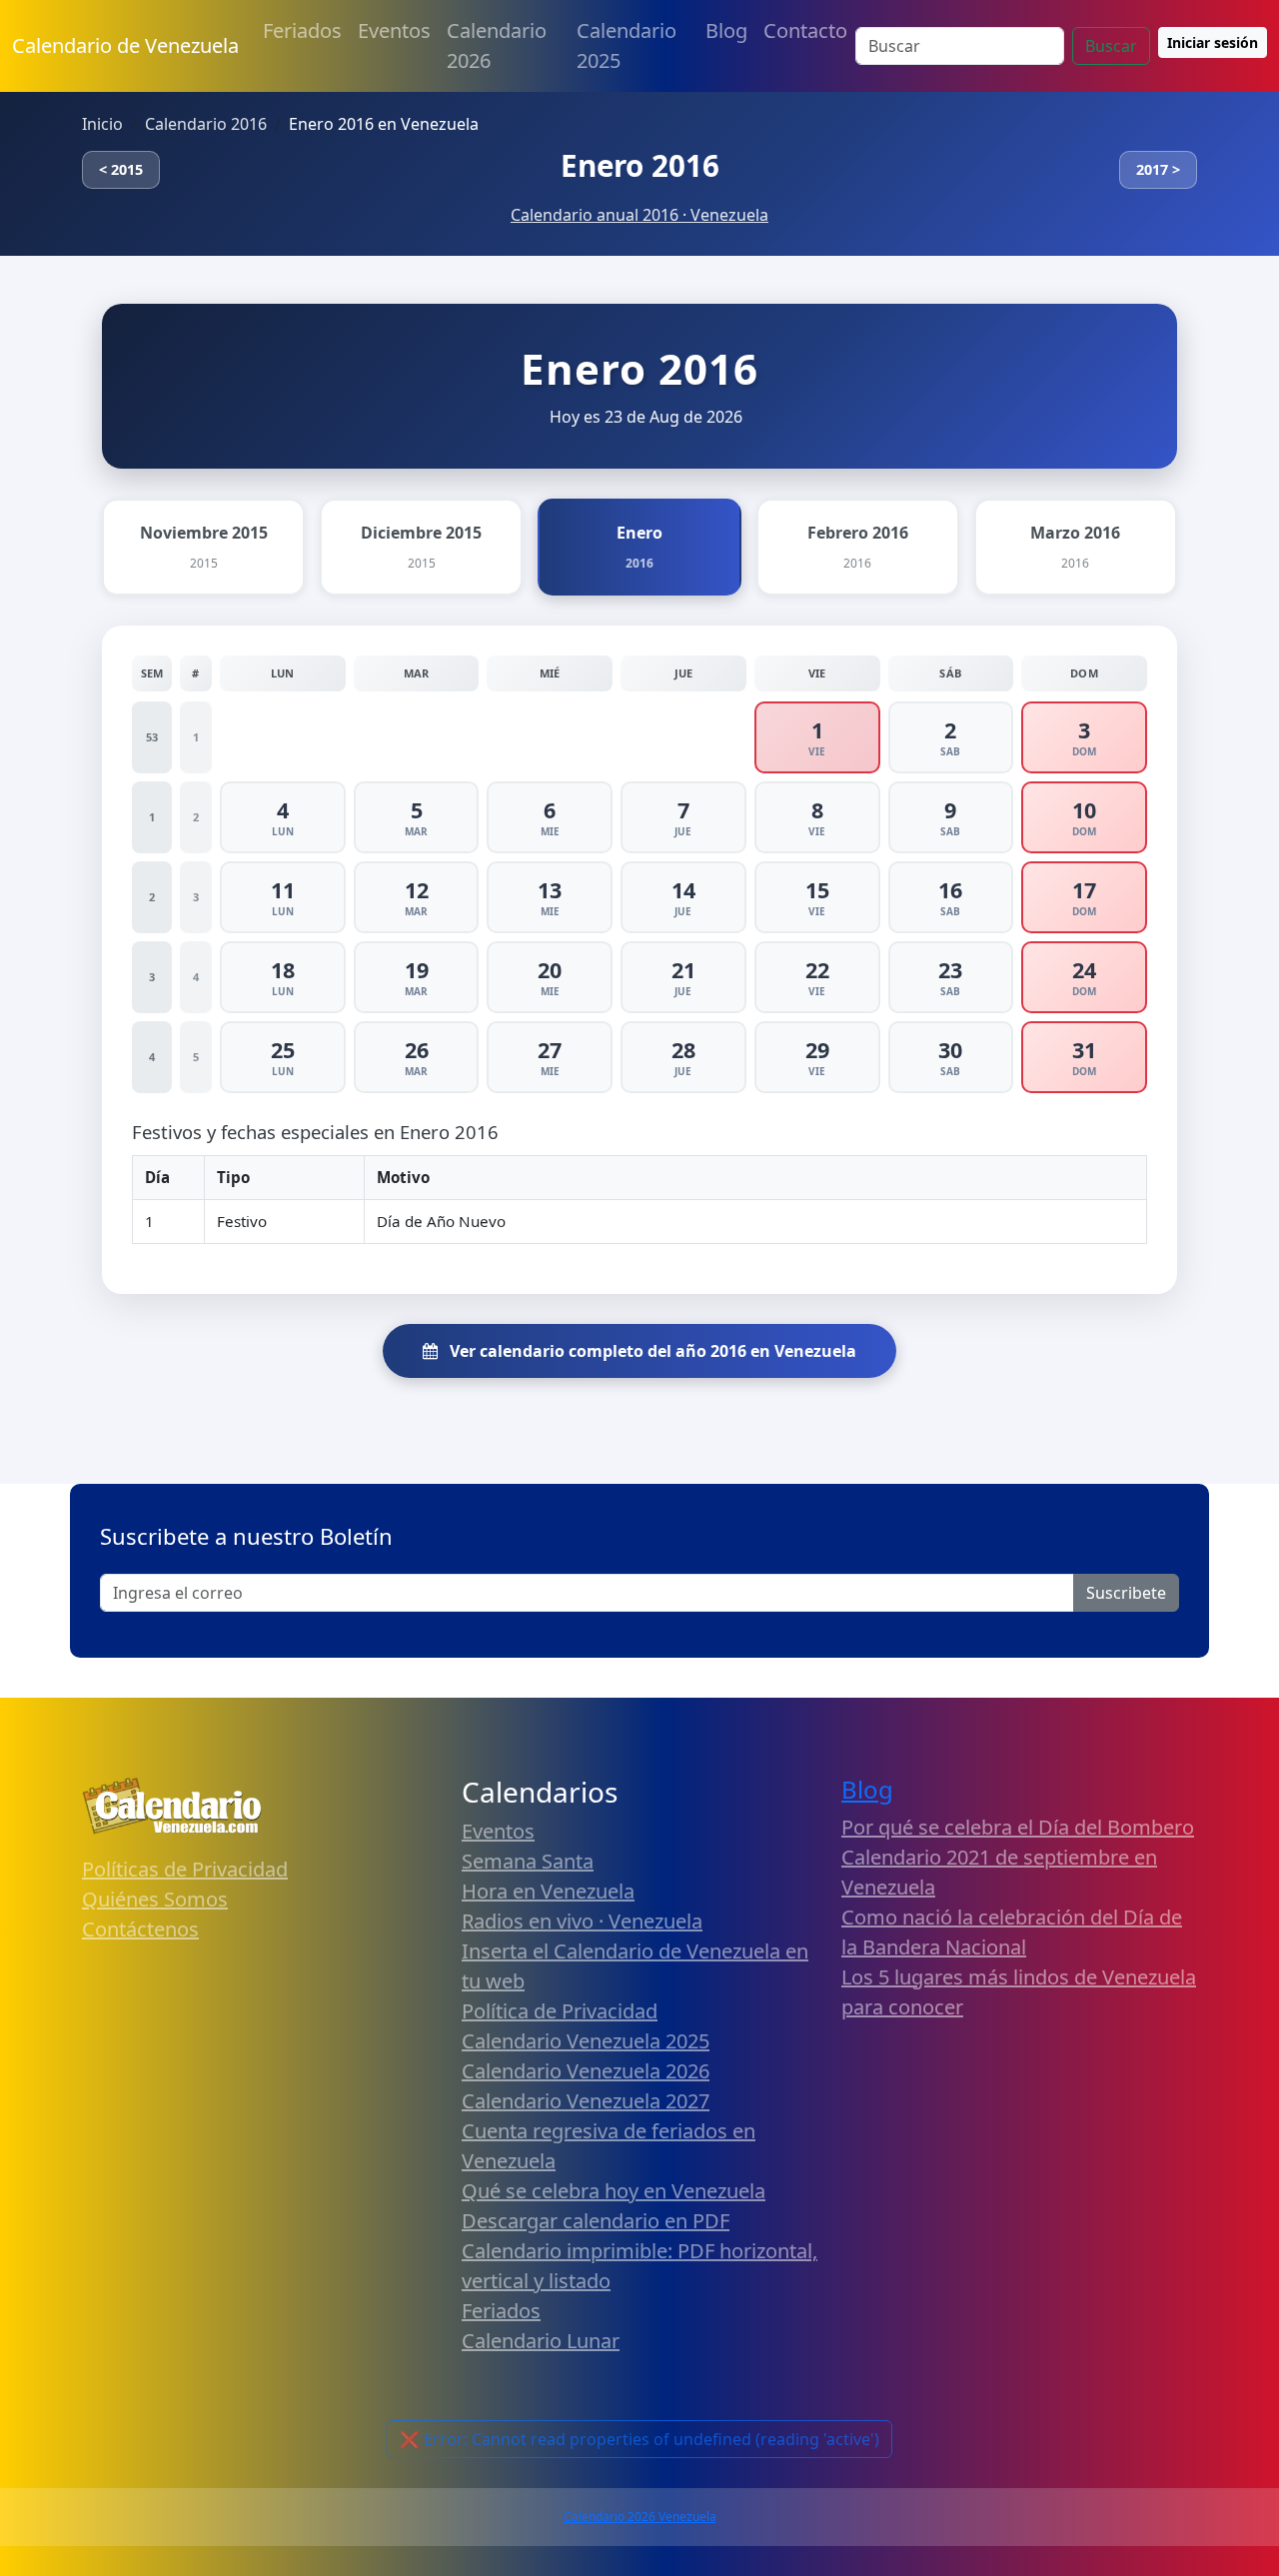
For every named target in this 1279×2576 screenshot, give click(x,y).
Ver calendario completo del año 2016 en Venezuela (651, 1351)
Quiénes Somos (155, 1899)
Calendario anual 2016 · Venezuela (639, 215)
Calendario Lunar (541, 2341)
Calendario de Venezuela (125, 45)
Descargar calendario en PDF (596, 2221)
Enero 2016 (640, 165)
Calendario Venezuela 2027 (586, 2101)
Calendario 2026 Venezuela (640, 2517)
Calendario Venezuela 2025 (586, 2041)
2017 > (1158, 169)
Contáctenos (140, 1929)
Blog (726, 30)
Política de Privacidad (560, 2011)
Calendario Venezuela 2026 (586, 2071)
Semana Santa (528, 1861)
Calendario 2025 (627, 45)
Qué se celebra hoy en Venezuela (614, 2191)
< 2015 (121, 169)
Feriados (302, 30)
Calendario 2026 (497, 45)
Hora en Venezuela (548, 1891)
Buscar (1111, 46)
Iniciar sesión (1213, 42)
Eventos (394, 30)
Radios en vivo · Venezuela (582, 1921)
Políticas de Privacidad (185, 1869)
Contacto (805, 30)
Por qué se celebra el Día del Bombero (1018, 1827)
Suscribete (1126, 1593)
